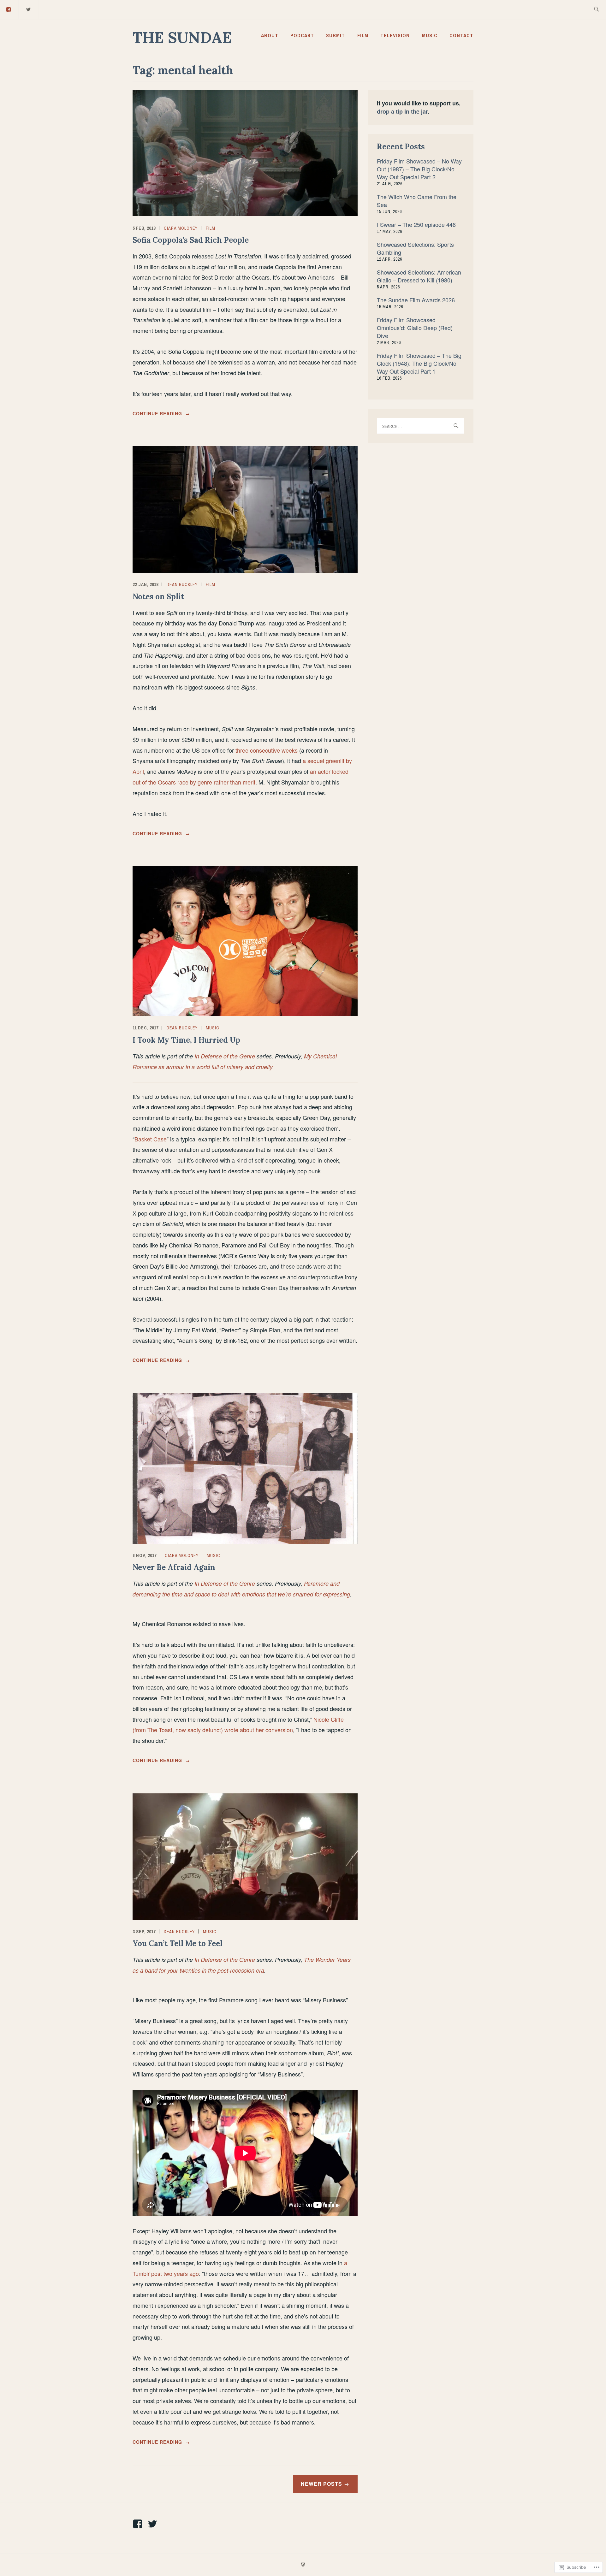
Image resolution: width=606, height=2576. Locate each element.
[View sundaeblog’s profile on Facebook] (139, 2524)
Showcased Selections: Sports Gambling (415, 248)
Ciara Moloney (181, 228)
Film (363, 35)
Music (430, 35)
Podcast (302, 35)
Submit (336, 35)
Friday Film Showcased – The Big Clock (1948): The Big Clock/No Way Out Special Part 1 (419, 363)
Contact (461, 35)
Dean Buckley (182, 584)
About (270, 35)
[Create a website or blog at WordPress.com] (303, 2565)
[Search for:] (596, 10)
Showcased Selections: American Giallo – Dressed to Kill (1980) (419, 276)
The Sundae (182, 37)
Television (395, 35)
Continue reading (161, 414)
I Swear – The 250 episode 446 (416, 224)
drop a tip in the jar (402, 111)
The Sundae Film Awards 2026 (416, 300)
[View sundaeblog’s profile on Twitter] (154, 2524)
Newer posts (321, 2484)
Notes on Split (158, 597)
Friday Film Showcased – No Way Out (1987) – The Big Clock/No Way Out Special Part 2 (419, 169)
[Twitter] (29, 9)
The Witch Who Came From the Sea (417, 201)
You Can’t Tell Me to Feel (178, 1943)
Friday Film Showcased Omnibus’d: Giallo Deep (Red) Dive (415, 328)
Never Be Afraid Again (174, 1567)
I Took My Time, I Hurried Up (186, 1040)
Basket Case (151, 1139)
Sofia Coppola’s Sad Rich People (191, 240)
